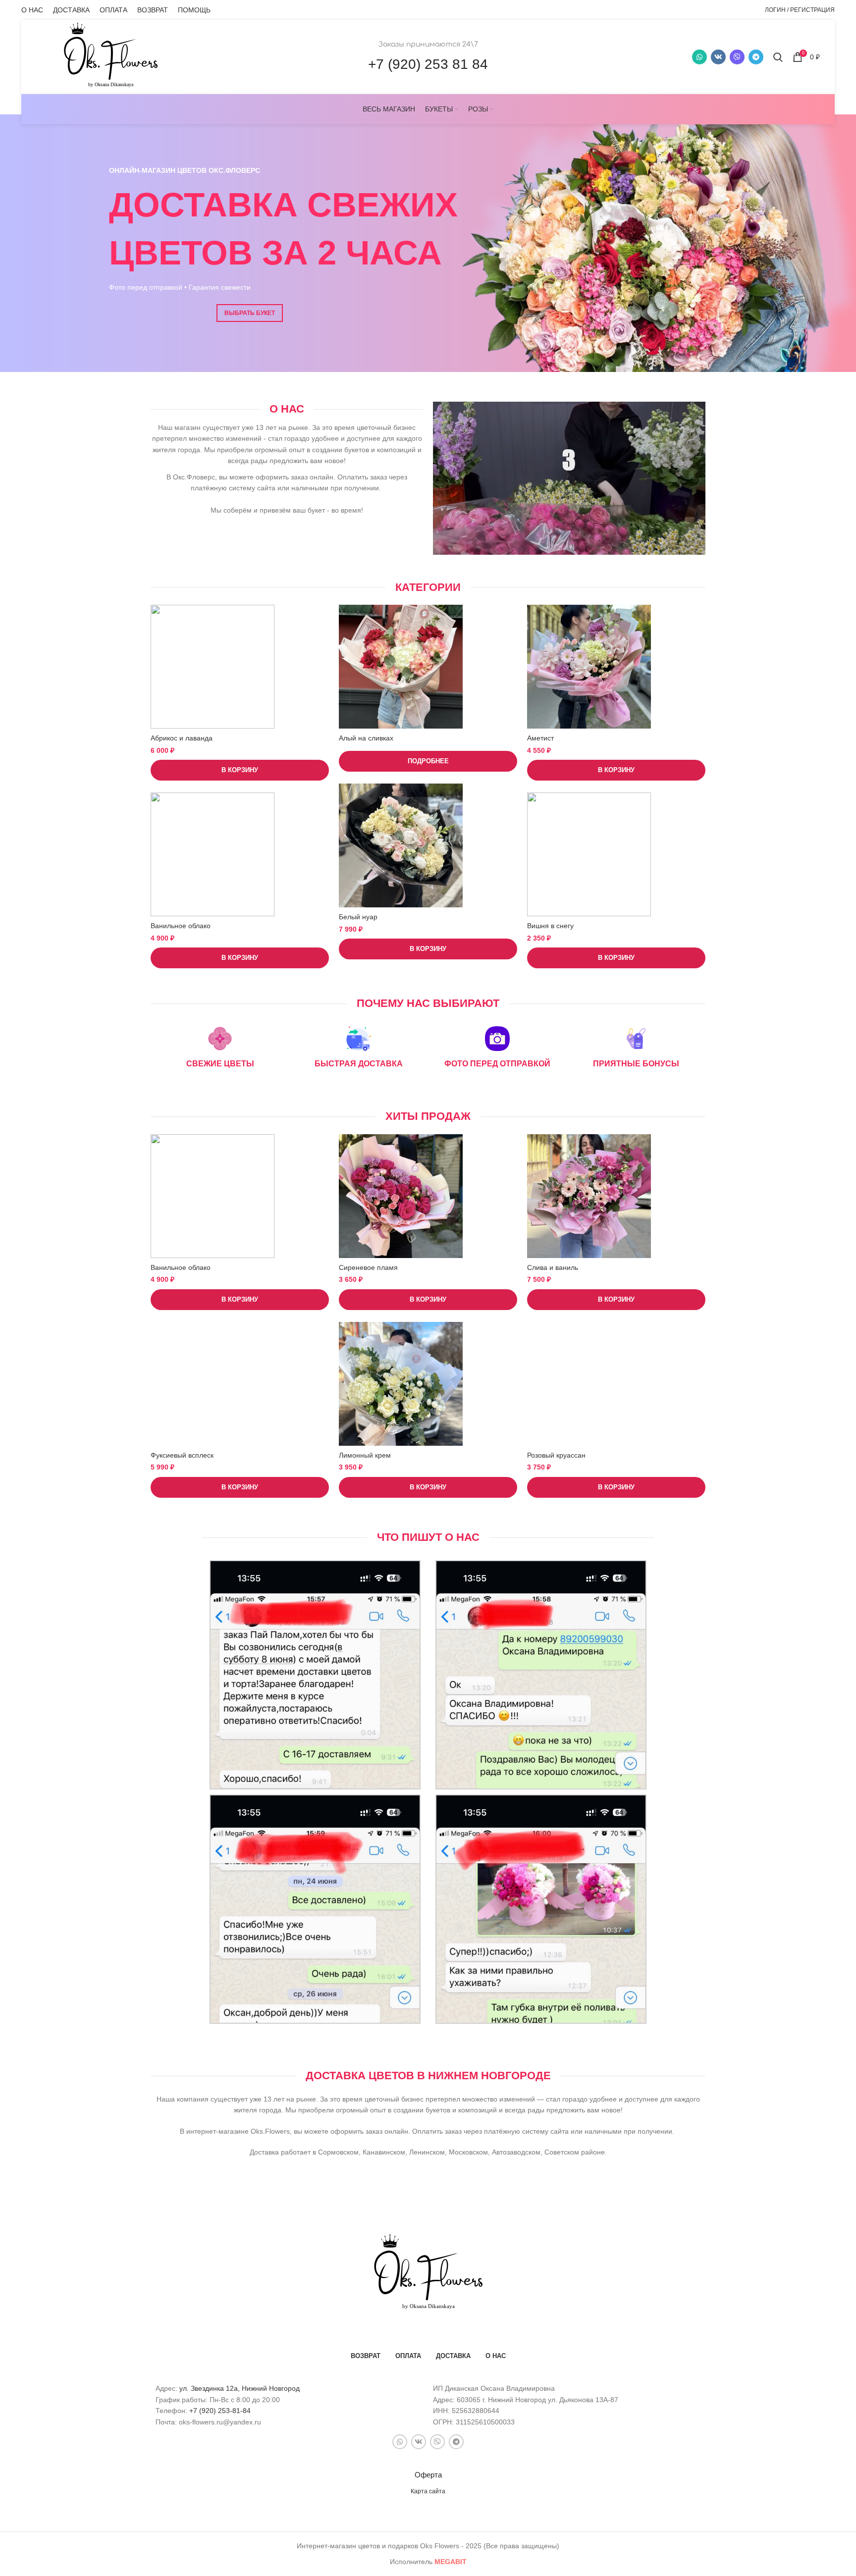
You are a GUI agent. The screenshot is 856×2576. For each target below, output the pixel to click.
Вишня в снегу (550, 926)
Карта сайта (428, 2491)
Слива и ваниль (553, 1267)
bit (451, 2562)
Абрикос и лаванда (182, 738)
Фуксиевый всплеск (182, 1455)
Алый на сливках (366, 738)
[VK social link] (718, 57)
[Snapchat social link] (737, 57)
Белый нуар (358, 917)
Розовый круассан (556, 1455)
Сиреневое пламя (368, 1267)
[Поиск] (778, 57)
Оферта (428, 2475)
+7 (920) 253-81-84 (220, 2411)
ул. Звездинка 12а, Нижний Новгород (240, 2388)
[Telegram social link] (756, 57)
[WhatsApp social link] (699, 57)
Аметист (540, 738)
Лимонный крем (365, 1455)
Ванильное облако (181, 926)
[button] (240, 770)
